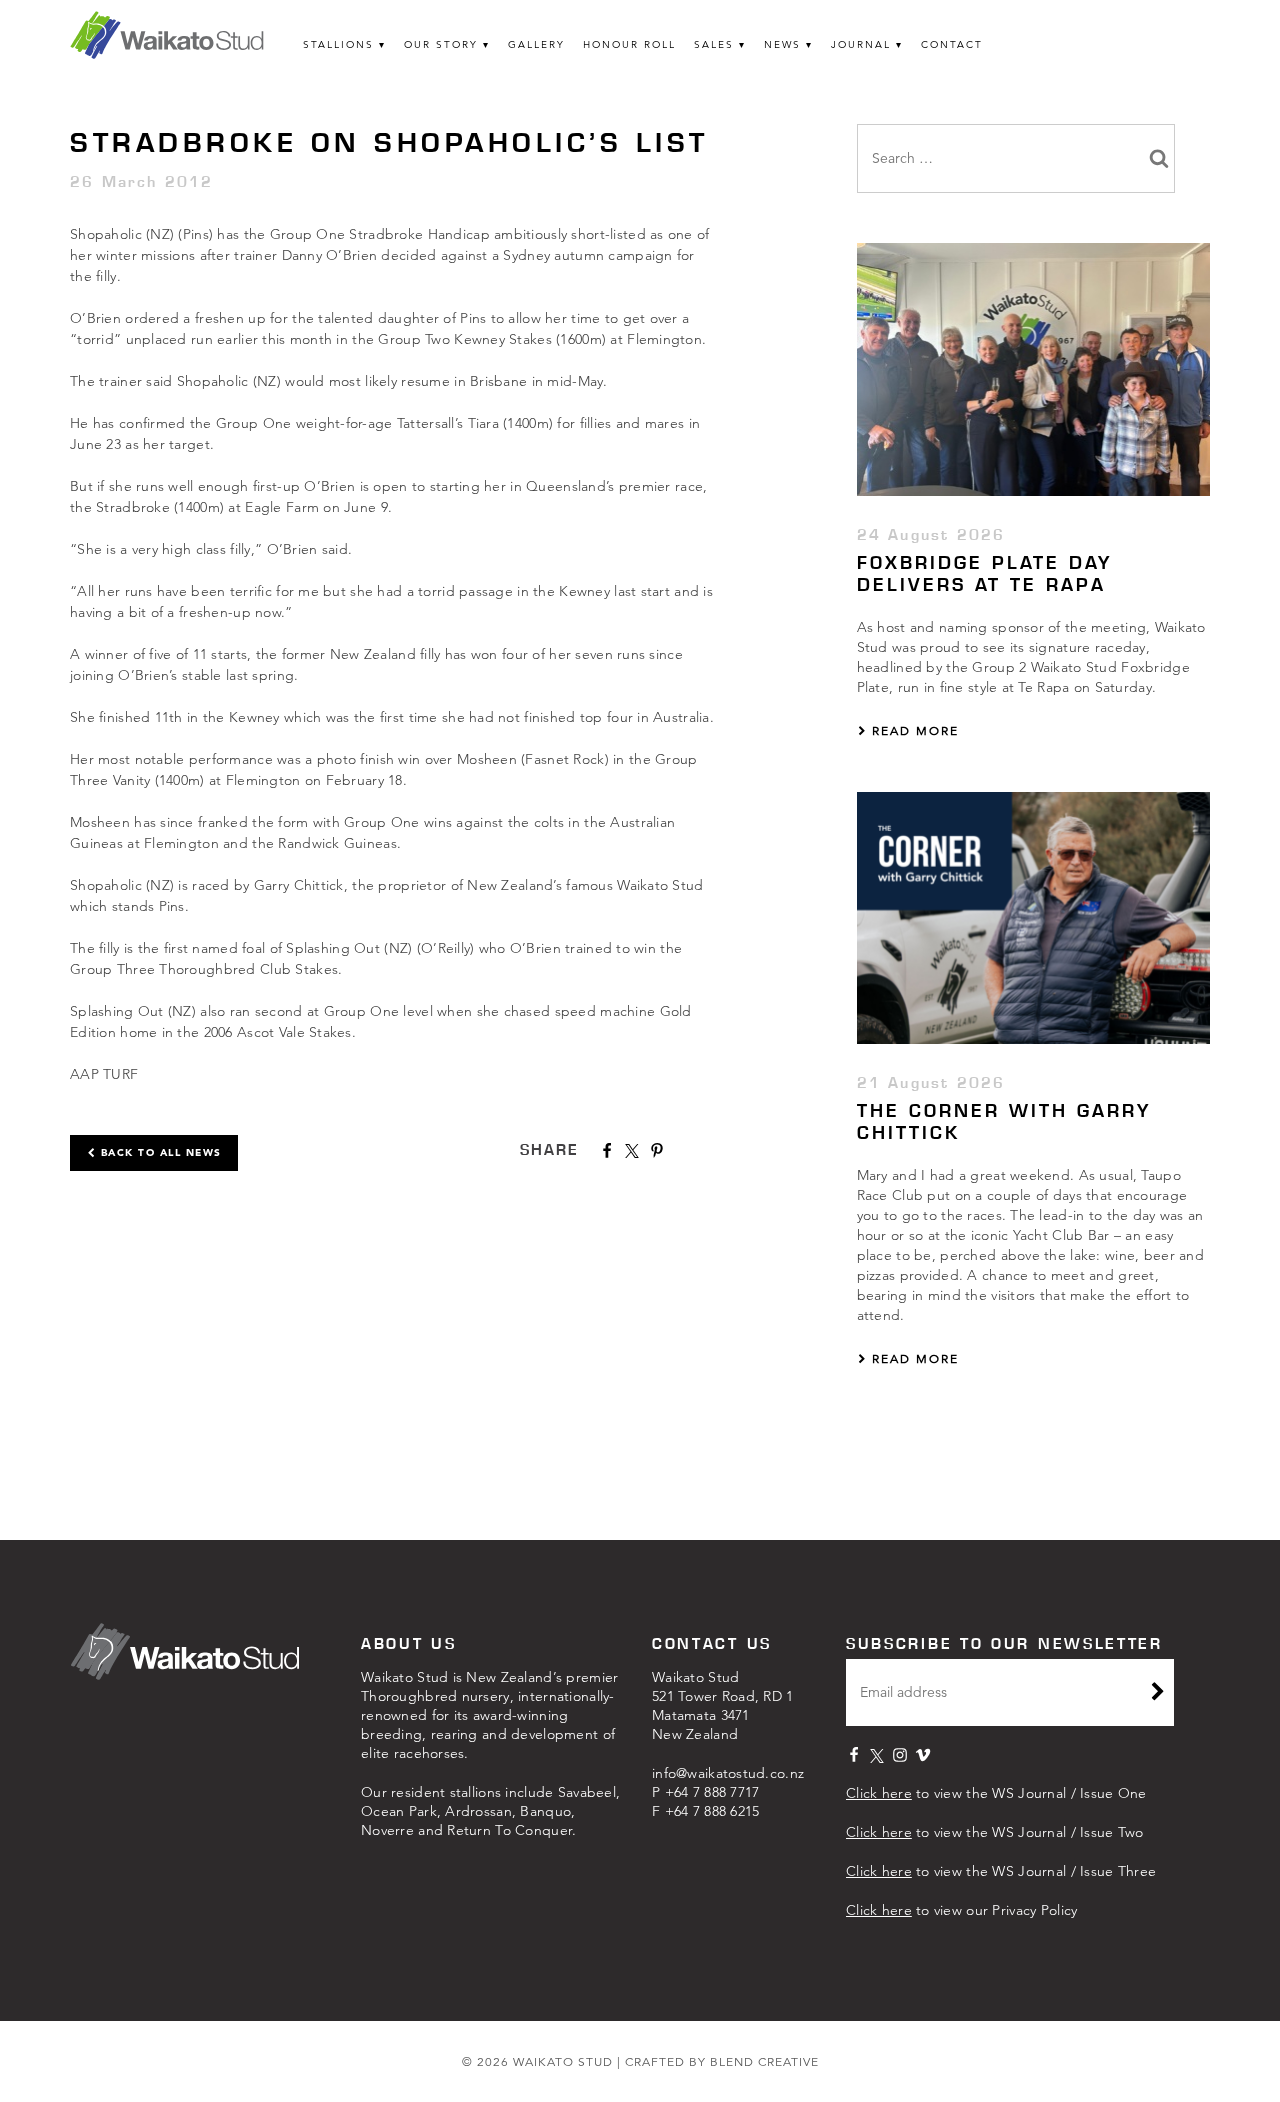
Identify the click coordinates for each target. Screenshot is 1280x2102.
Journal (861, 44)
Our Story (441, 44)
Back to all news (159, 1152)
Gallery (536, 44)
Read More (913, 730)
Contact (952, 44)
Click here (879, 1793)
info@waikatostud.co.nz (728, 1773)
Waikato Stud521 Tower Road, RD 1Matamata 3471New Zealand (723, 1705)
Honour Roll (629, 44)
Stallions (338, 44)
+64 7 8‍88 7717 (712, 1792)
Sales (714, 44)
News (782, 44)
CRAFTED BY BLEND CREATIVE (722, 2061)
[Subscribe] (1158, 1694)
